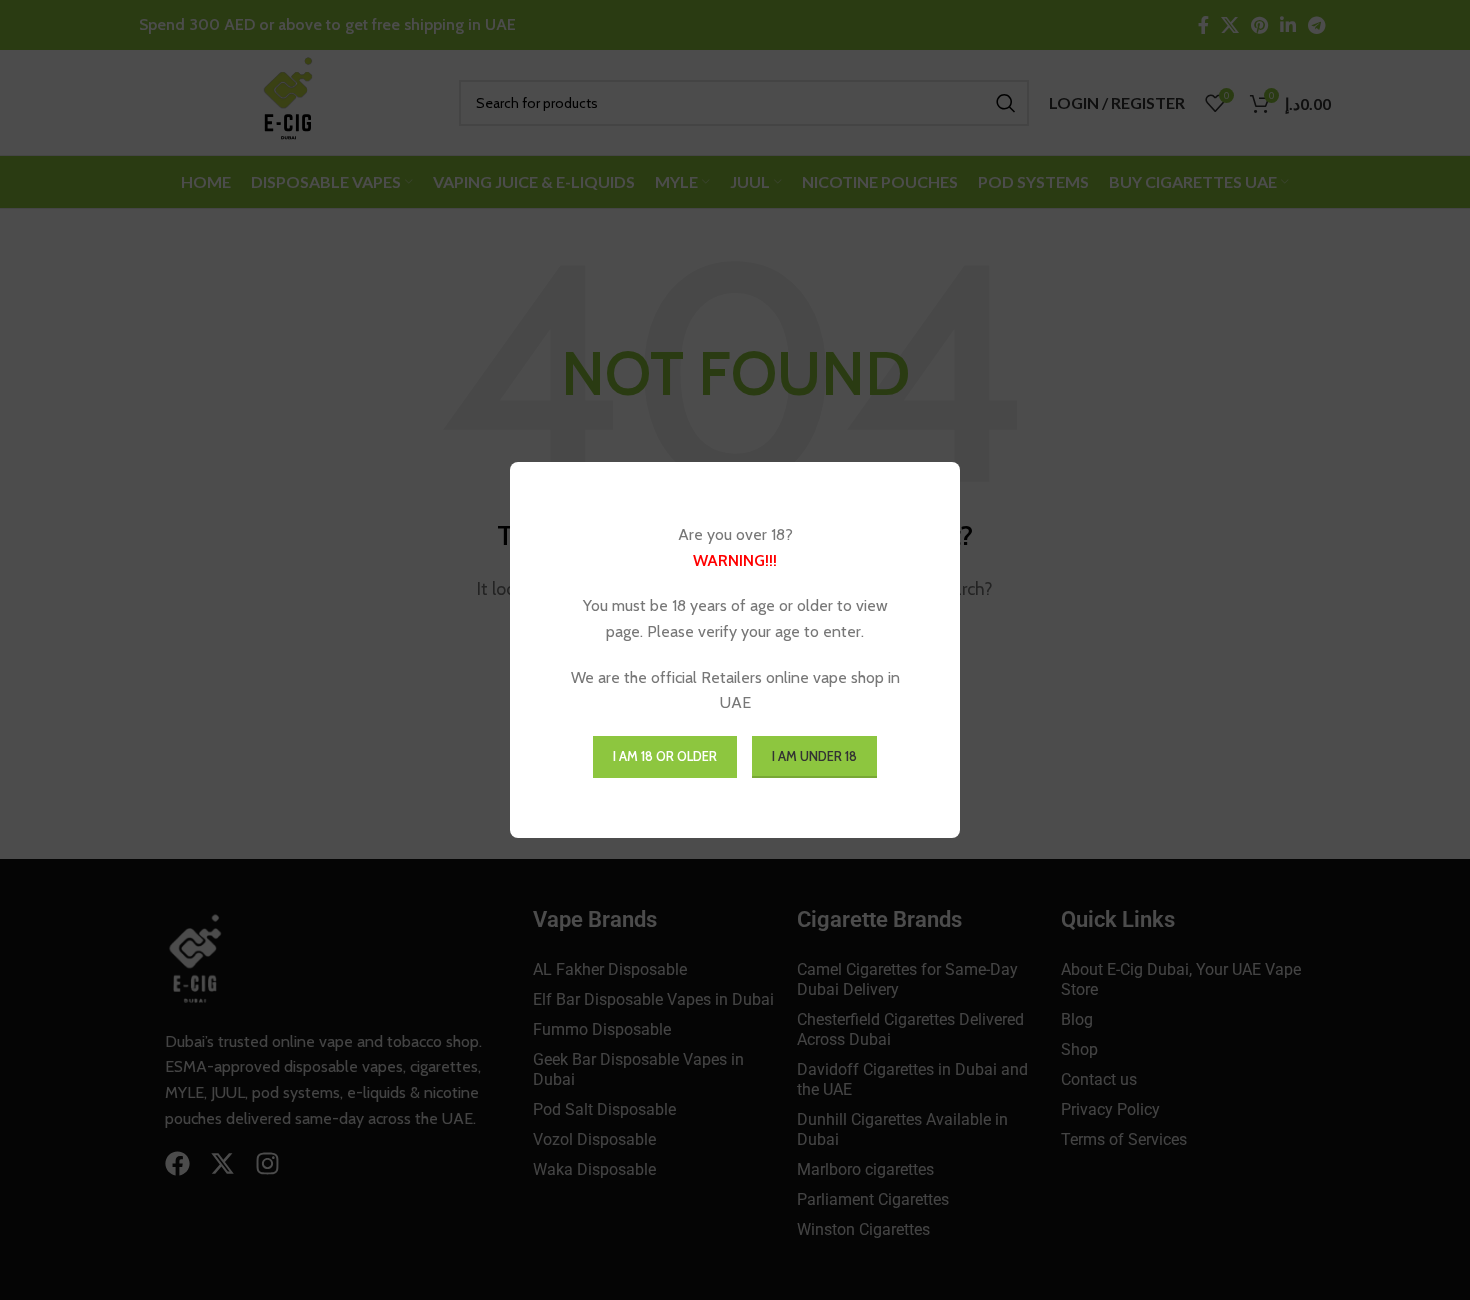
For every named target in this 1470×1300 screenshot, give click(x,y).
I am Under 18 (814, 756)
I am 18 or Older (665, 756)
